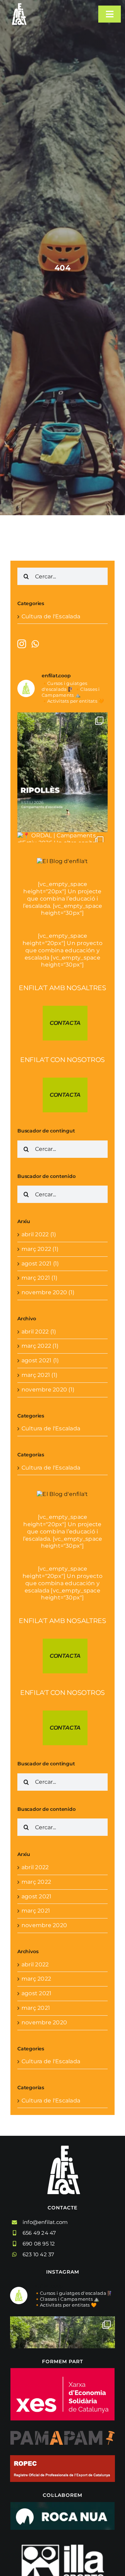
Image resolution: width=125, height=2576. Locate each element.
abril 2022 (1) (39, 1234)
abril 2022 (35, 1867)
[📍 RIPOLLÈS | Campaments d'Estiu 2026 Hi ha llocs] (62, 772)
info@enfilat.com (45, 2222)
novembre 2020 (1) (48, 1292)
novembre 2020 (44, 1925)
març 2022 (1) (40, 1249)
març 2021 (36, 1911)
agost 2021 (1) (40, 1264)
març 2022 (36, 1882)
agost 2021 (36, 1896)
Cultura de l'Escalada (51, 616)
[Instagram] (22, 644)
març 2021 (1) (39, 1278)
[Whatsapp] (35, 644)
